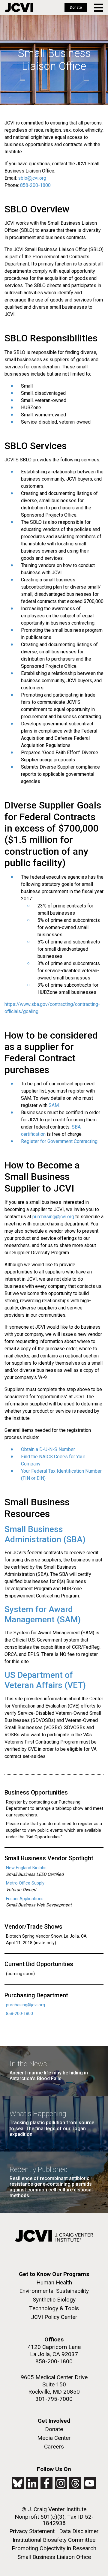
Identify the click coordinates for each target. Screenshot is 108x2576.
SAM (54, 1105)
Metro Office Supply (25, 1883)
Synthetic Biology (54, 2300)
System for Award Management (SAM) (43, 1614)
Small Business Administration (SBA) (45, 1534)
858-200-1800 (35, 185)
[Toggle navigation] (99, 8)
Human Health (54, 2282)
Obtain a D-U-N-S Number (48, 1449)
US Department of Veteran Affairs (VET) (45, 1680)
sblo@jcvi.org (32, 178)
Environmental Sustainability (54, 2291)
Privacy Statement (32, 2531)
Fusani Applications (25, 1899)
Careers (54, 2447)
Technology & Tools (54, 2308)
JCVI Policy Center (54, 2317)
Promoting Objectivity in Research (54, 2548)
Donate (76, 7)
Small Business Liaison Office (54, 2557)
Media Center (54, 2438)
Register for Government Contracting (59, 1141)
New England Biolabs (26, 1868)
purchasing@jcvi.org (53, 1217)
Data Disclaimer (79, 2531)
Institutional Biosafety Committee (54, 2540)
